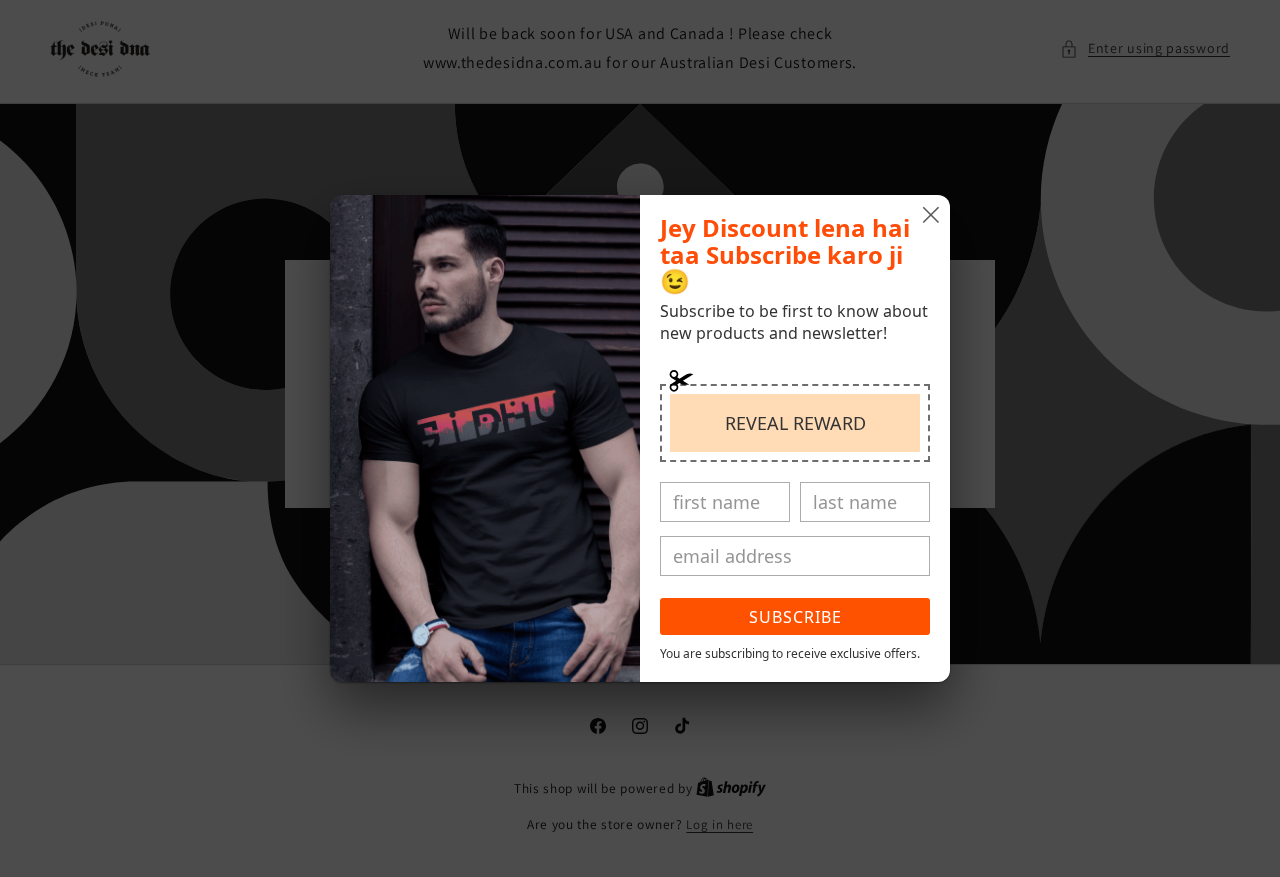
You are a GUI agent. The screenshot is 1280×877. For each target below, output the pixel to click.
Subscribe (795, 617)
